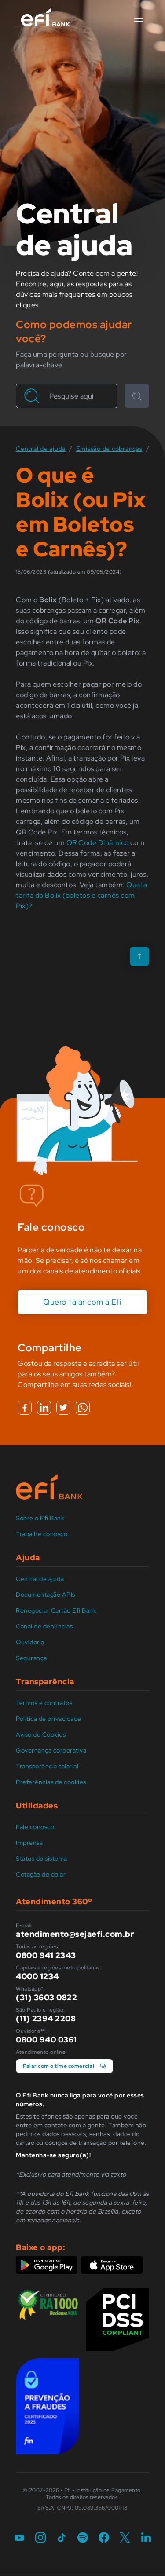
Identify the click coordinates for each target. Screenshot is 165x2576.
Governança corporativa (51, 1750)
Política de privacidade (49, 1719)
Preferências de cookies (51, 1782)
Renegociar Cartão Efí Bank (56, 1610)
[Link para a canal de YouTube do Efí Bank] (19, 2538)
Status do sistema (42, 1859)
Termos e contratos (44, 1703)
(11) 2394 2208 (46, 2018)
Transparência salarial (47, 1766)
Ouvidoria (30, 1642)
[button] (139, 20)
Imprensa (29, 1843)
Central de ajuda (40, 1579)
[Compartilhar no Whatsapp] (83, 1408)
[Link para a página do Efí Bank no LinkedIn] (146, 2538)
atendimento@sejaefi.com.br (75, 1934)
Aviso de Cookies (41, 1734)
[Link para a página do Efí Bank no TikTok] (62, 2538)
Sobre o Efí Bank (40, 1518)
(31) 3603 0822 (46, 1997)
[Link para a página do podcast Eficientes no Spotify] (83, 2538)
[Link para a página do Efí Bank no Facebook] (104, 2538)
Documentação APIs (46, 1595)
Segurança (31, 1658)
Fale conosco (35, 1827)
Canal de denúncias (44, 1626)
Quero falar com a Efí (82, 1302)
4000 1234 (37, 1976)
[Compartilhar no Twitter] (63, 1408)
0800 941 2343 (46, 1955)
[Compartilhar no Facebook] (25, 1408)
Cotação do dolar (41, 1874)
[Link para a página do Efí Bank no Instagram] (40, 2538)
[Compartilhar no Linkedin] (44, 1408)
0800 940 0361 (46, 2040)
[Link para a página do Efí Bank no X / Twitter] (125, 2538)
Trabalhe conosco (42, 1534)
